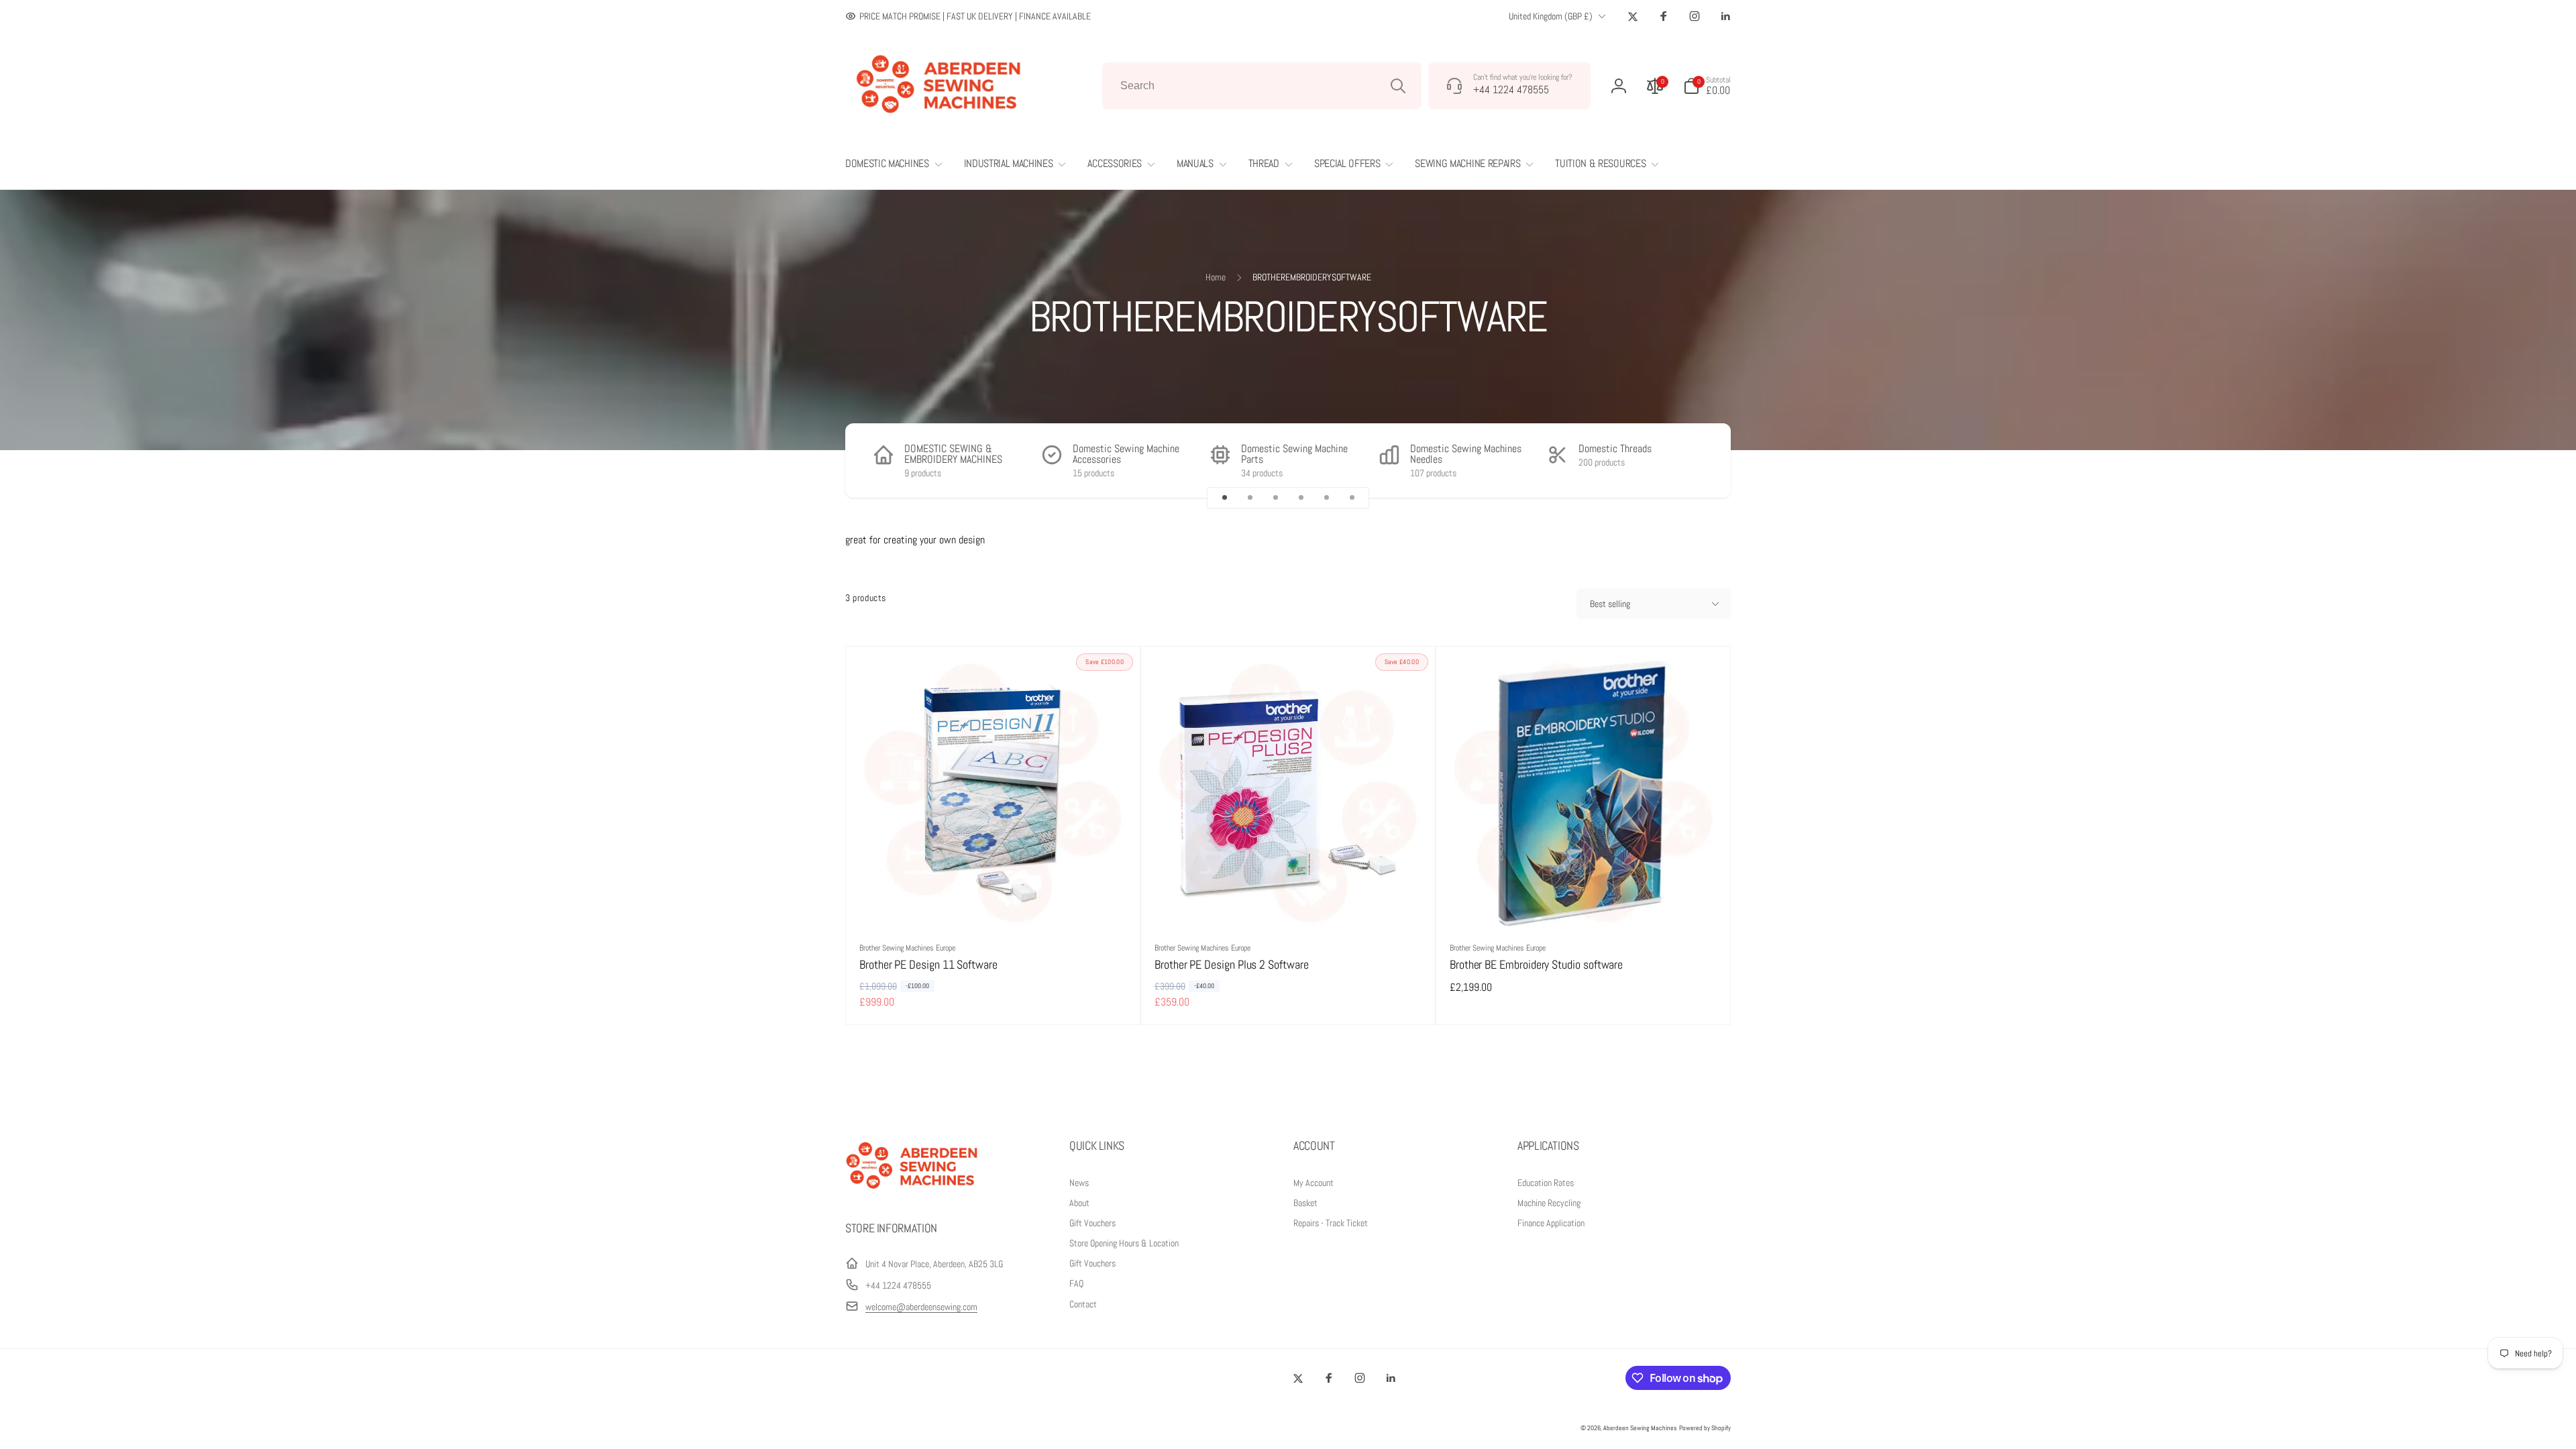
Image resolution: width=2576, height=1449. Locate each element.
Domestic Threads (1615, 449)
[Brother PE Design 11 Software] (994, 902)
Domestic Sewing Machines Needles (1466, 454)
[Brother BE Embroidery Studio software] (1584, 902)
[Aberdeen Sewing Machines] (912, 1192)
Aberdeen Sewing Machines (1640, 1428)
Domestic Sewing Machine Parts (1294, 454)
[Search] (1398, 86)
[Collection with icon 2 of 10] (1250, 498)
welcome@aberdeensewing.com (921, 1307)
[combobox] (1262, 86)
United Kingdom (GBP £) (1551, 16)
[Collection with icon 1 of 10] (1224, 498)
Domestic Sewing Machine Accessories (1126, 454)
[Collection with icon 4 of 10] (1301, 498)
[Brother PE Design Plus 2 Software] (1289, 902)
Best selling (1610, 604)
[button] (1707, 86)
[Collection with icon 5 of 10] (1326, 498)
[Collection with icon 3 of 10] (1275, 498)
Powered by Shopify (1705, 1428)
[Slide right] (1697, 461)
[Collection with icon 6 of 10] (1352, 498)
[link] (968, 16)
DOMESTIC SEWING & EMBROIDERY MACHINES (953, 454)
